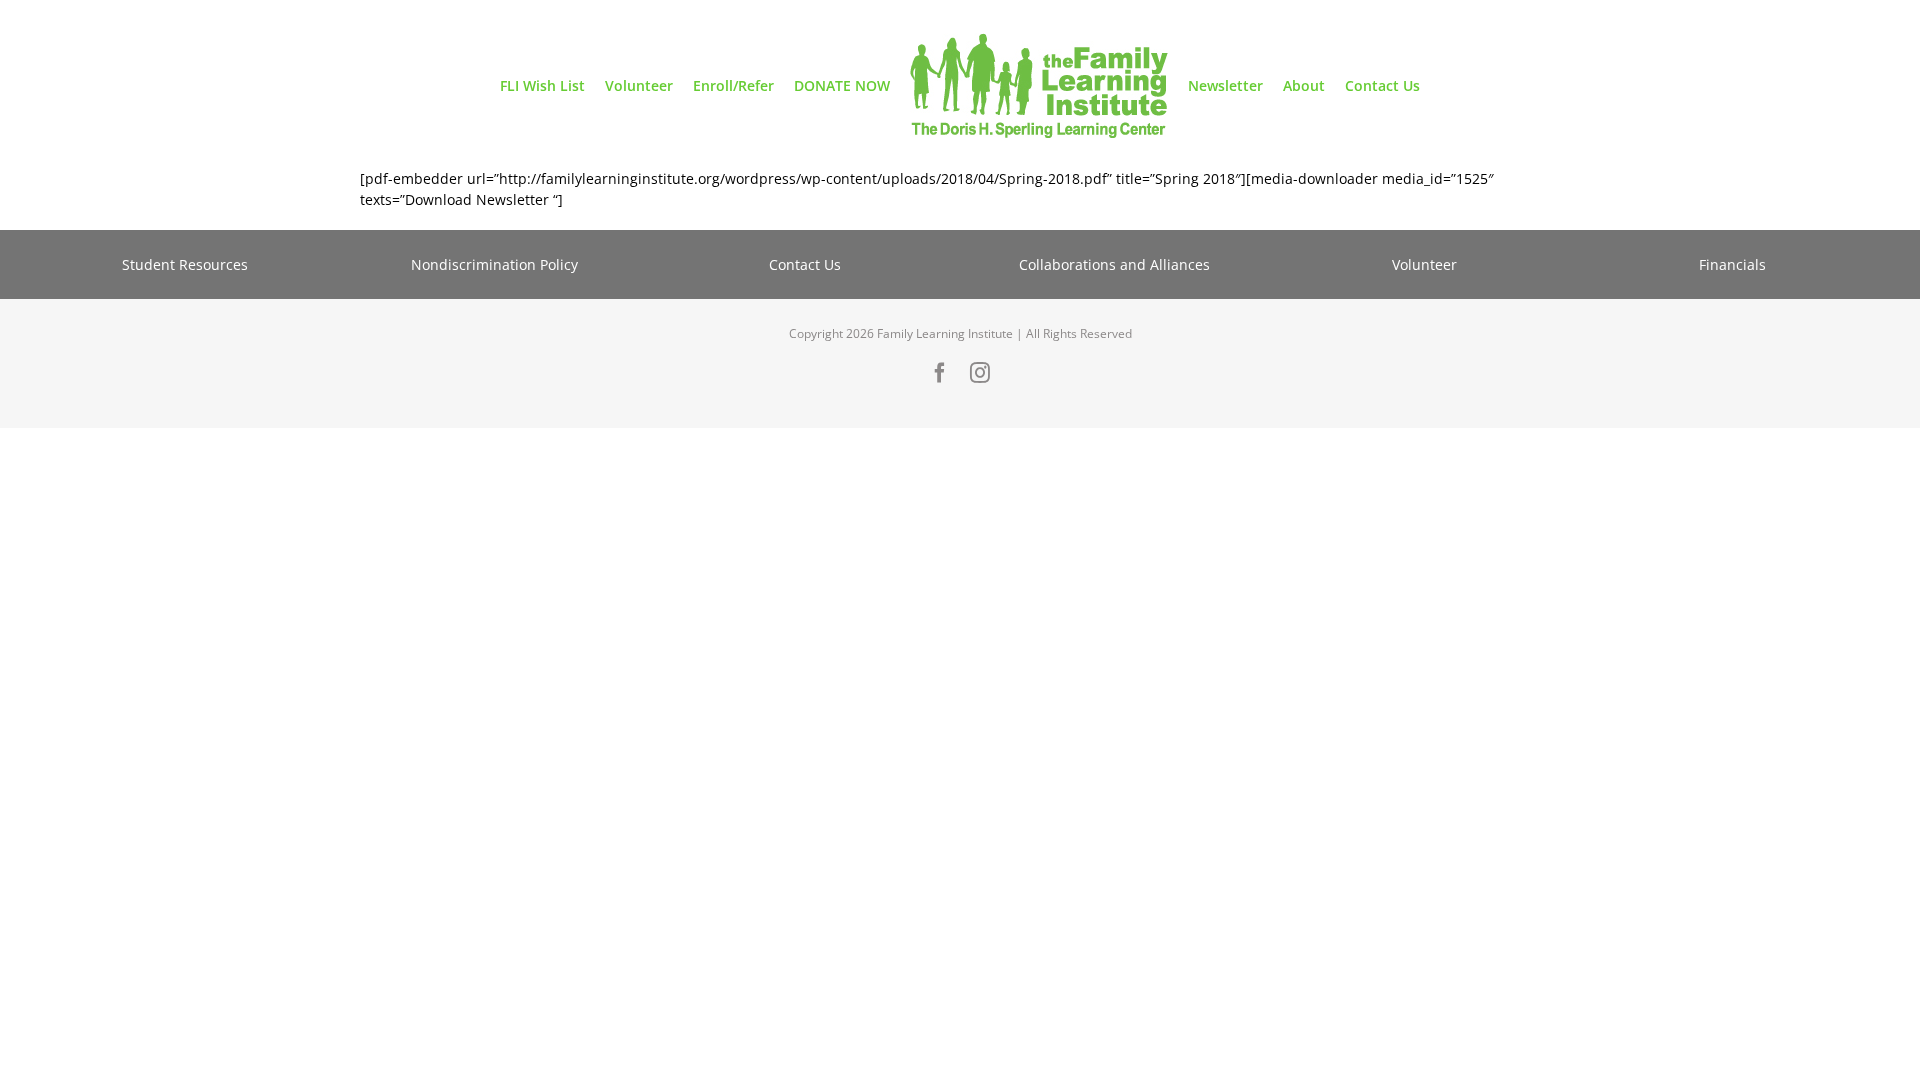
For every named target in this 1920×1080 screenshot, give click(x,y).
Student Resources (185, 264)
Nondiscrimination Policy (494, 264)
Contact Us (805, 264)
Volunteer (1424, 264)
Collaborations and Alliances (1114, 264)
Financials (1734, 264)
